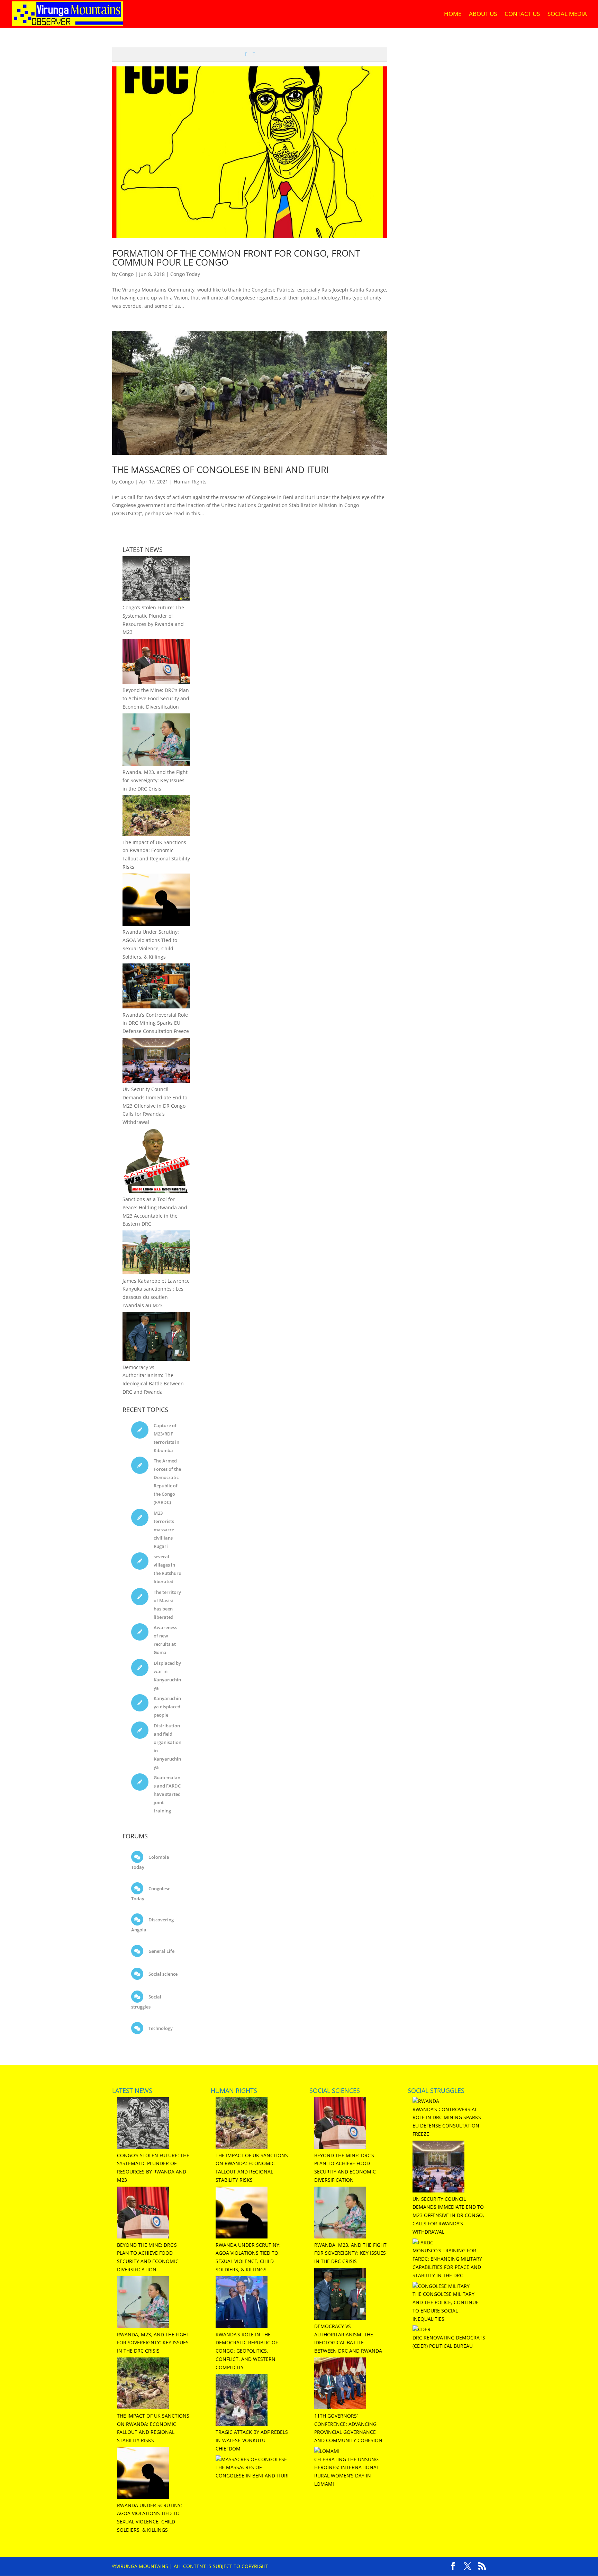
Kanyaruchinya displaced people (167, 1707)
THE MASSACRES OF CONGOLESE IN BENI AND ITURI (220, 470)
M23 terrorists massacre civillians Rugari (164, 1530)
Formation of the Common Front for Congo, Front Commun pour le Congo (236, 258)
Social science (162, 1974)
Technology (160, 2028)
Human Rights (190, 482)
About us (483, 15)
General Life (161, 1951)
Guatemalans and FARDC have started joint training (167, 1794)
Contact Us (522, 15)
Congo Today (185, 274)
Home (453, 15)
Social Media (567, 15)
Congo (126, 274)
